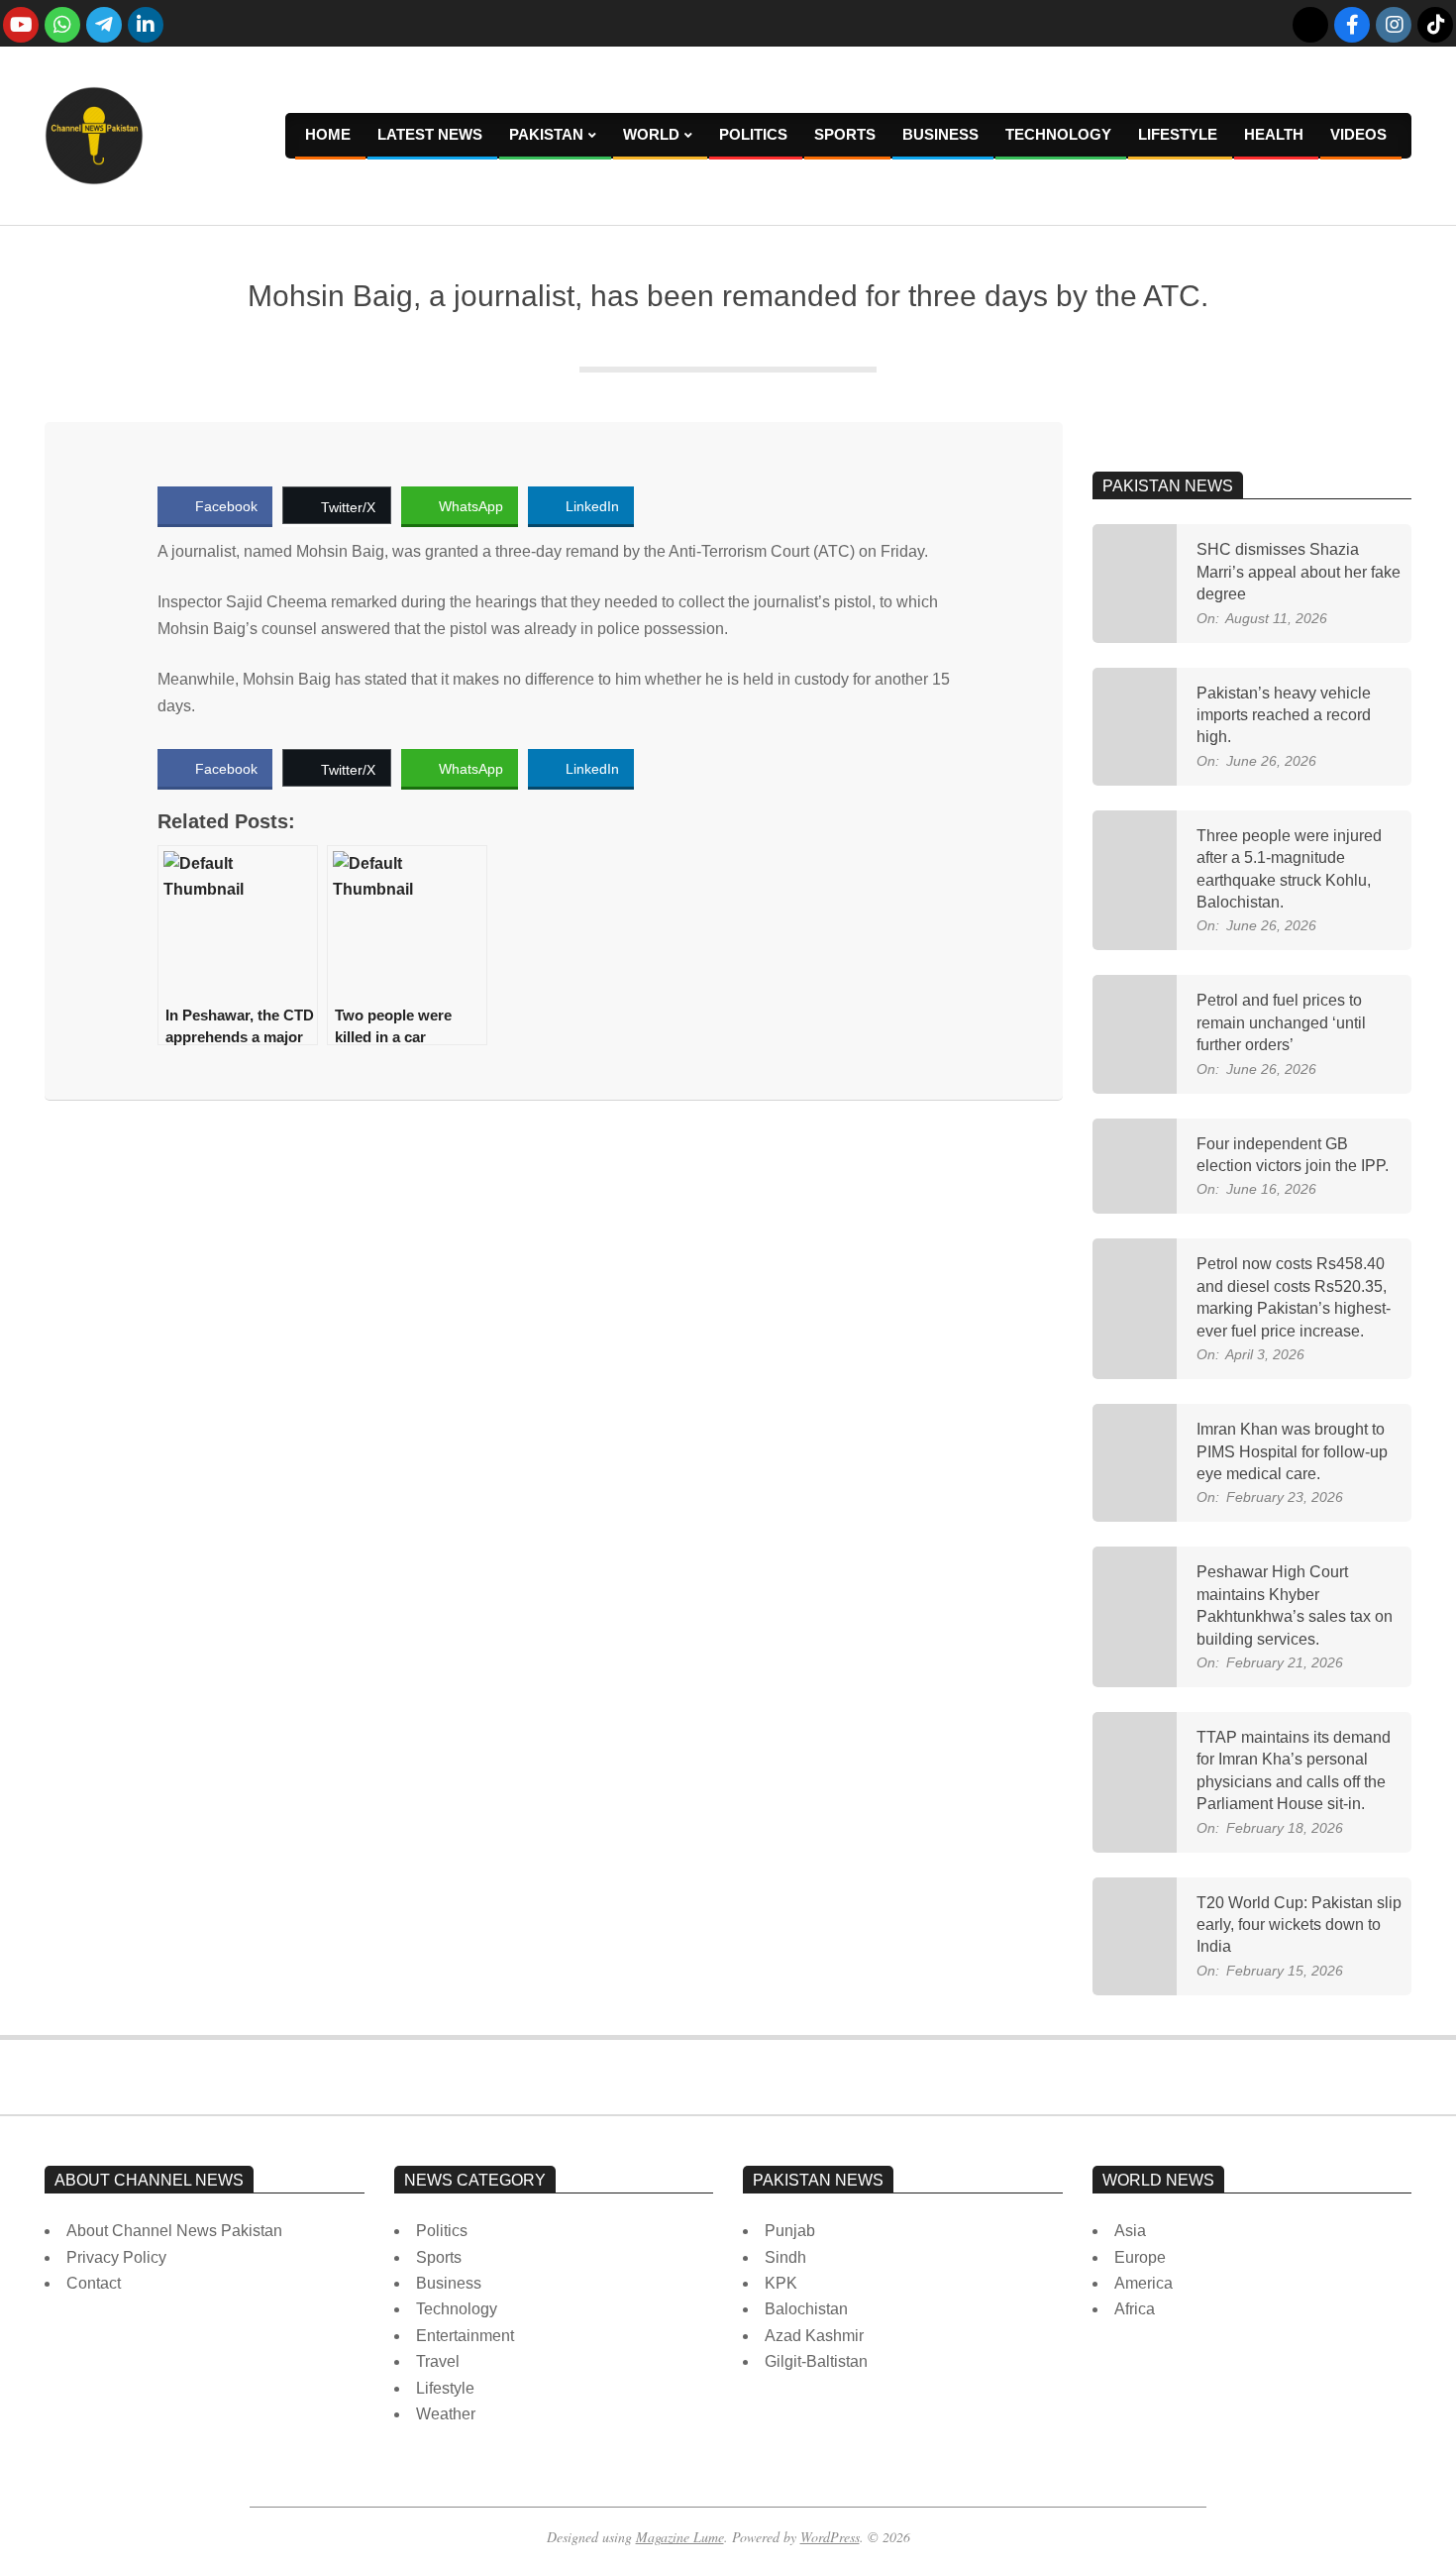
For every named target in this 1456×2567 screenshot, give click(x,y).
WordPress (830, 2537)
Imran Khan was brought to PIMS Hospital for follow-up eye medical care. (1292, 1451)
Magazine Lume (680, 2537)
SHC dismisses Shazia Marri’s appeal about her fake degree (1299, 572)
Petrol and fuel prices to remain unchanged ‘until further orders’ (1281, 1022)
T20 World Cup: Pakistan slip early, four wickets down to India (1299, 1925)
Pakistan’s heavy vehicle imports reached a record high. (1284, 715)
